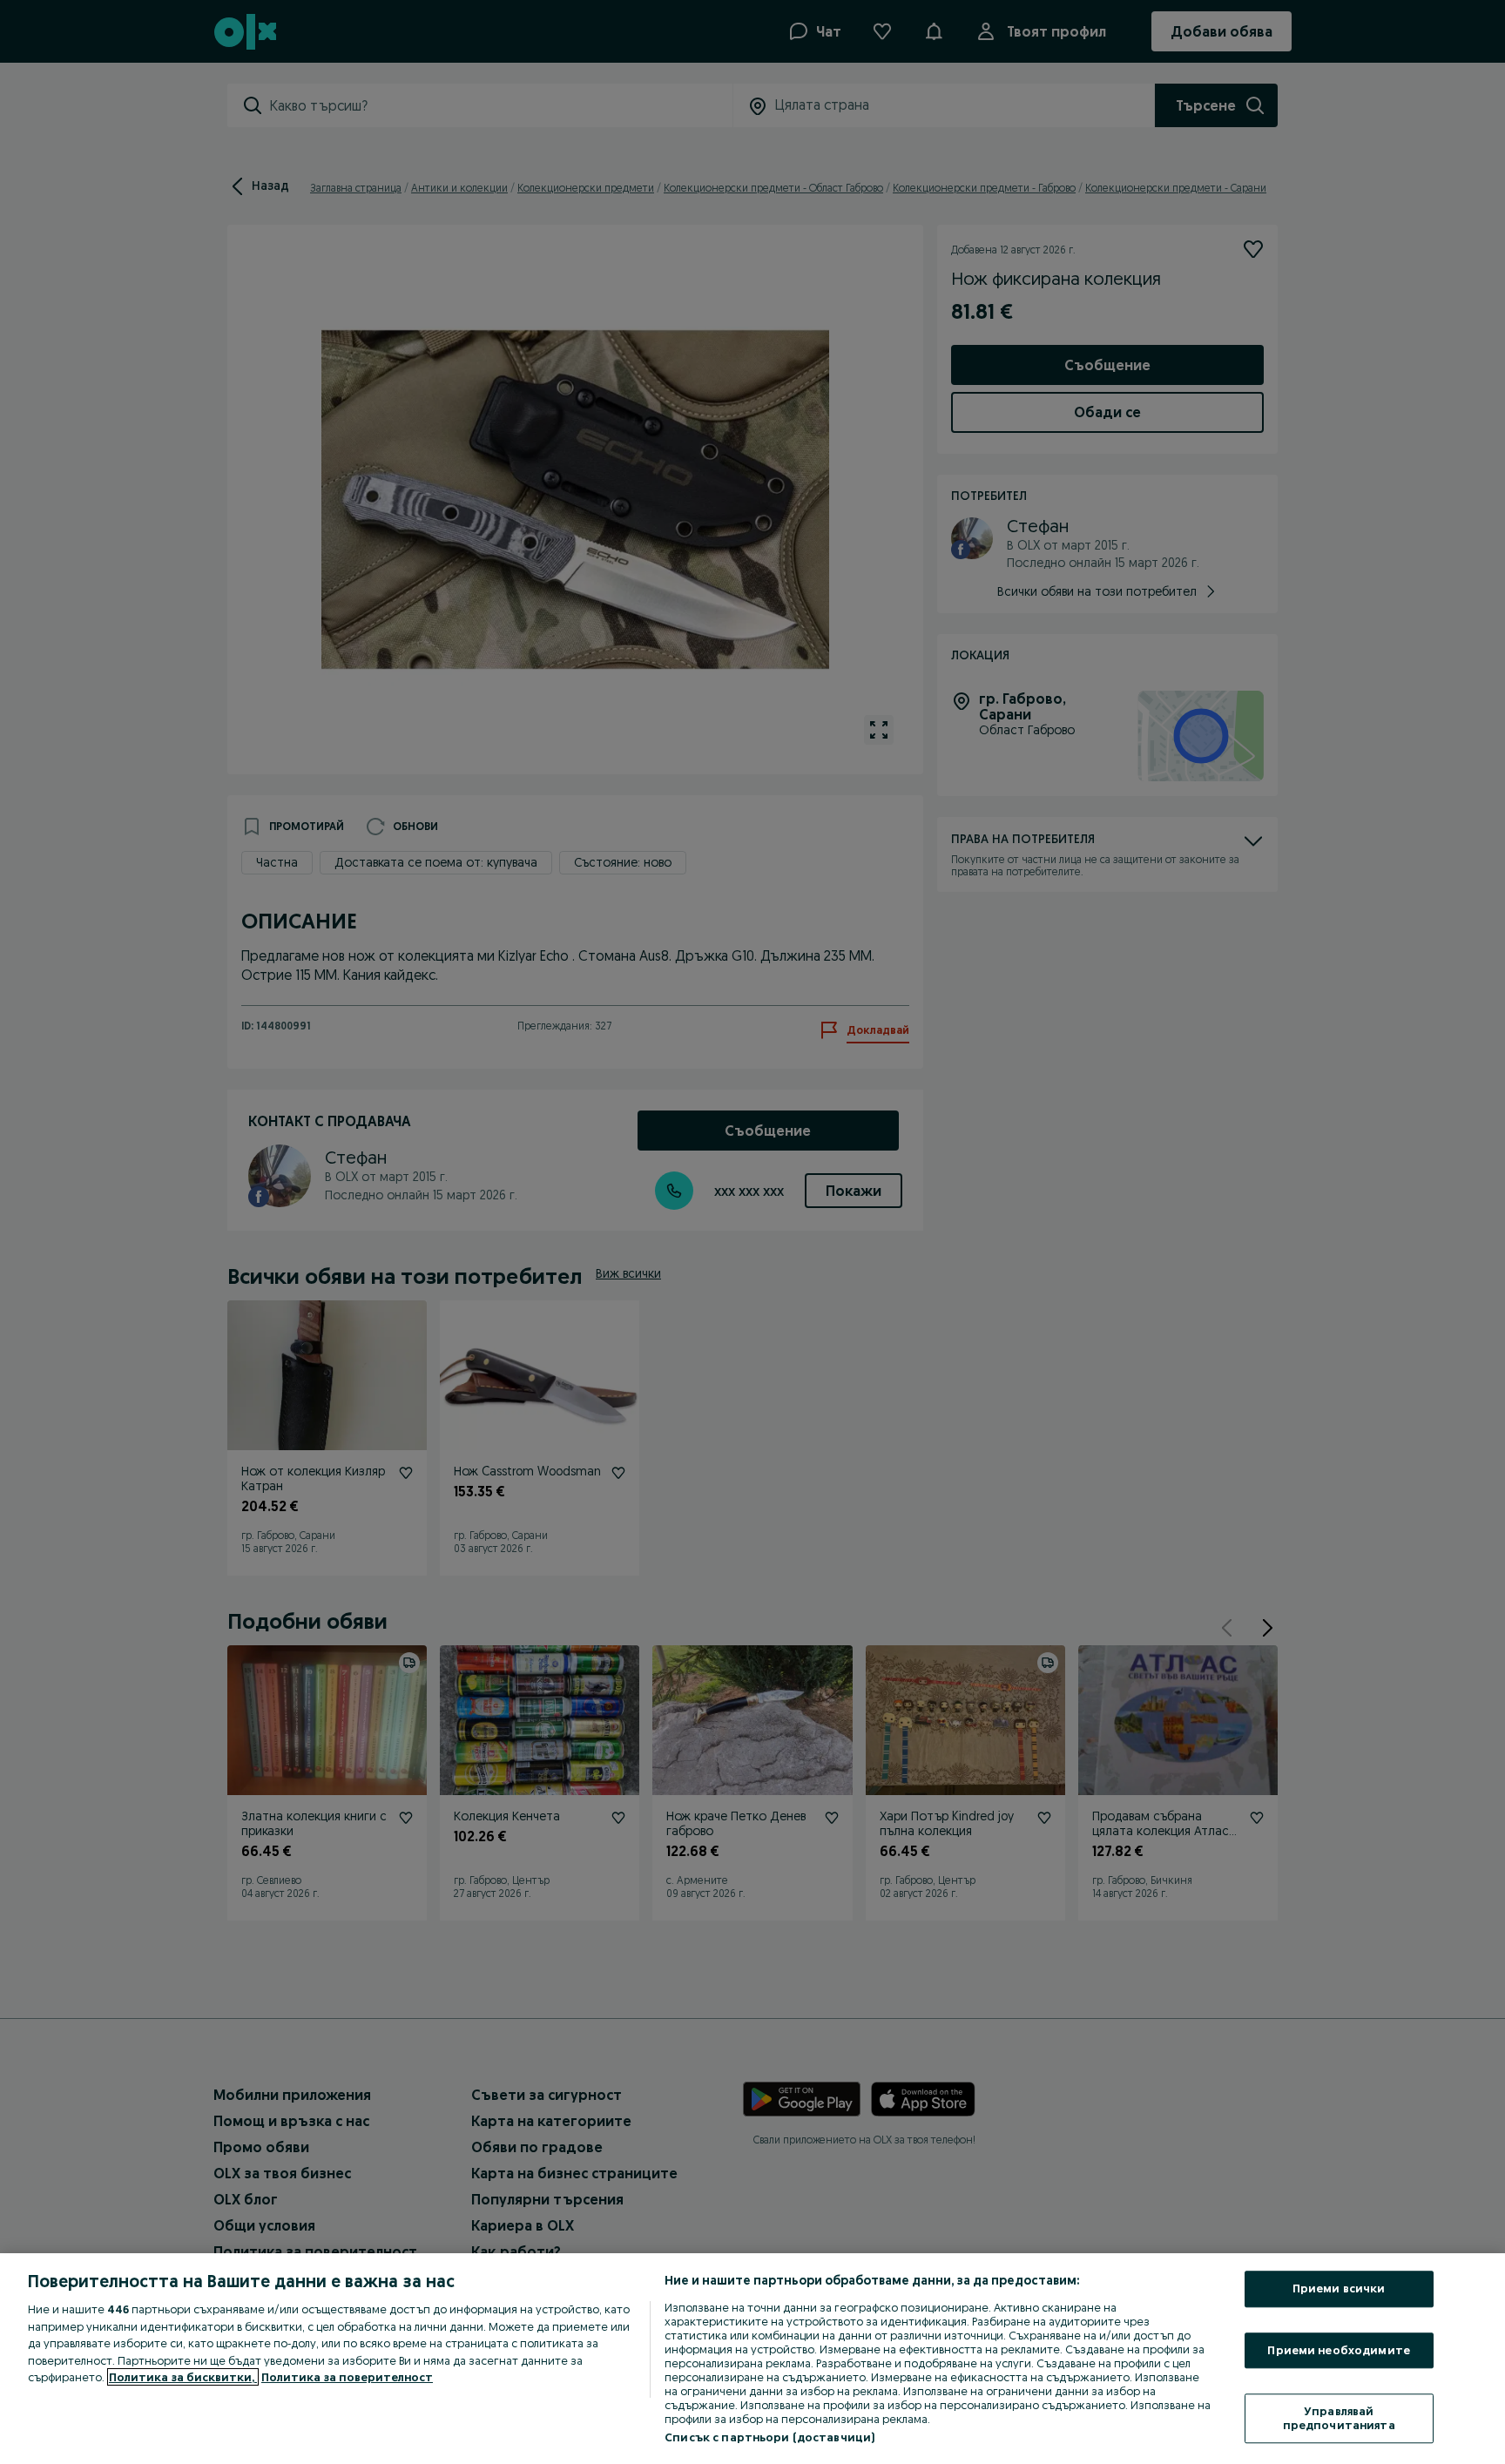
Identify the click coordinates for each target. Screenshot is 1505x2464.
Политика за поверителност (347, 2377)
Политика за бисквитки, (183, 2377)
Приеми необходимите (1338, 2350)
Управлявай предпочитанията (1339, 2419)
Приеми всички (1339, 2288)
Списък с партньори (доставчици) (769, 2437)
